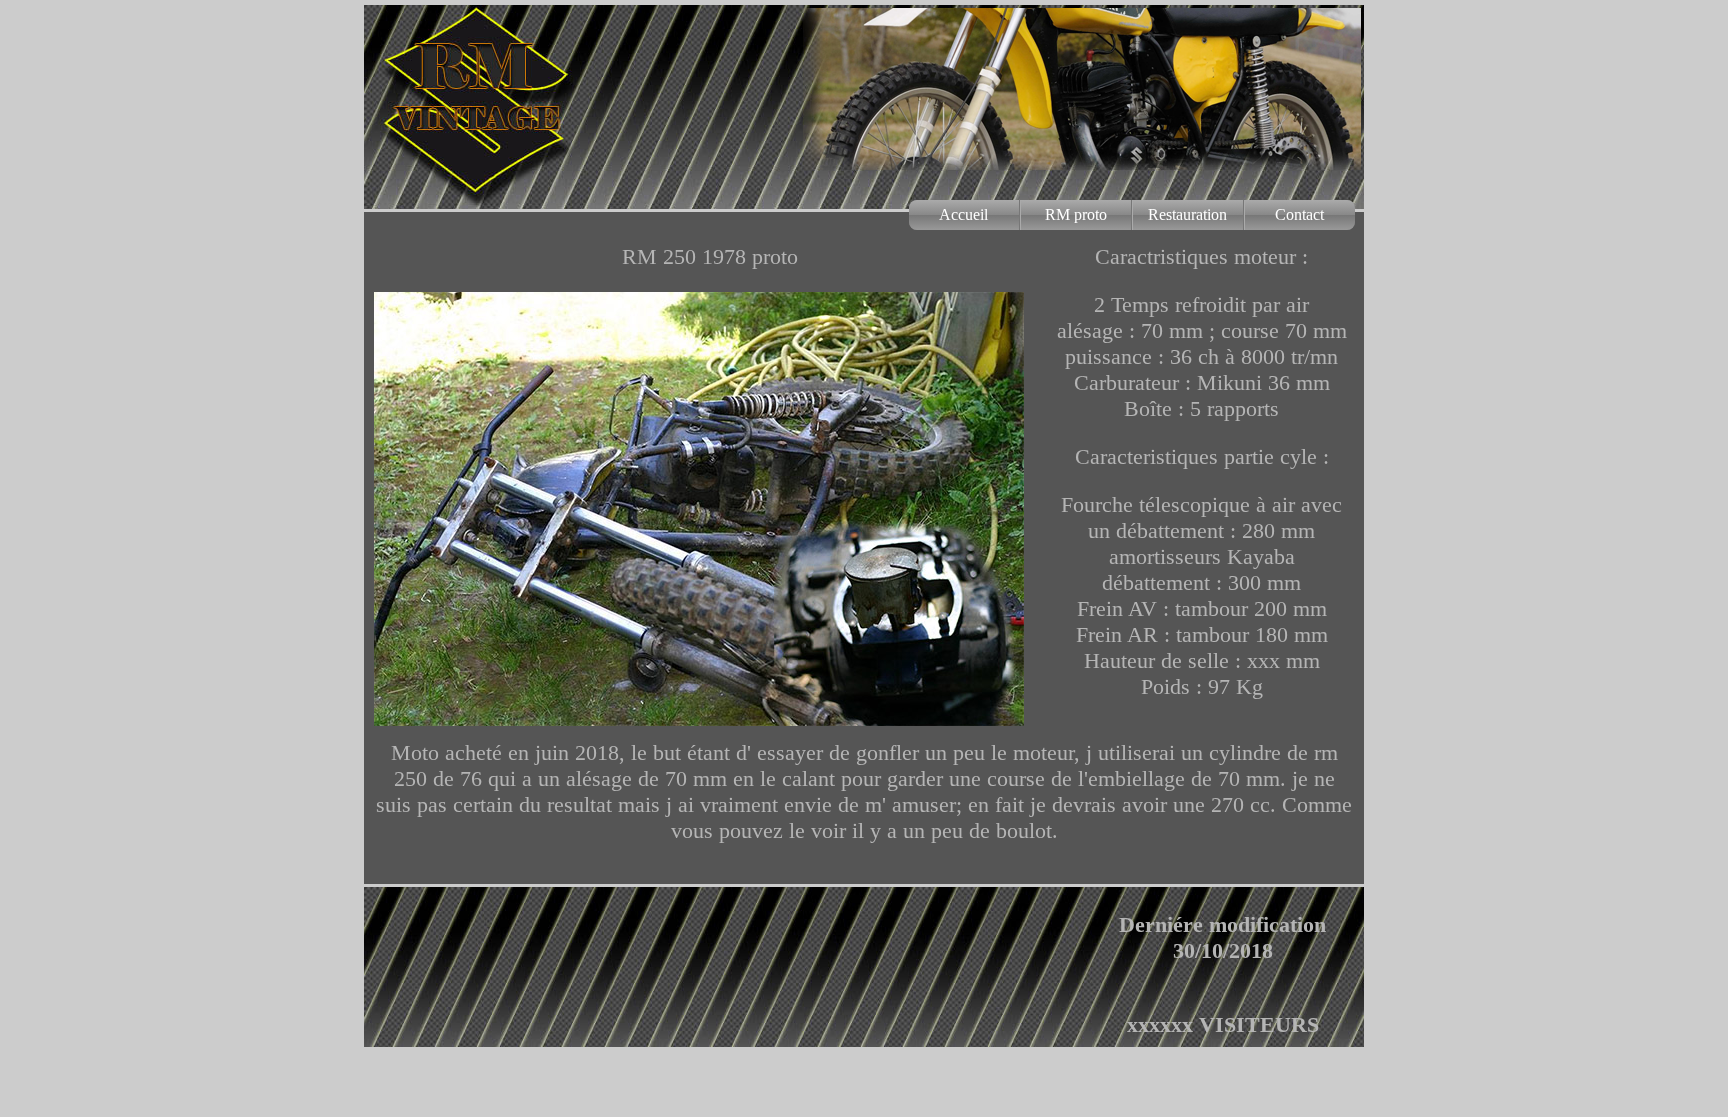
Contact (1299, 214)
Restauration (1187, 214)
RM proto (1076, 214)
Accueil (963, 214)
